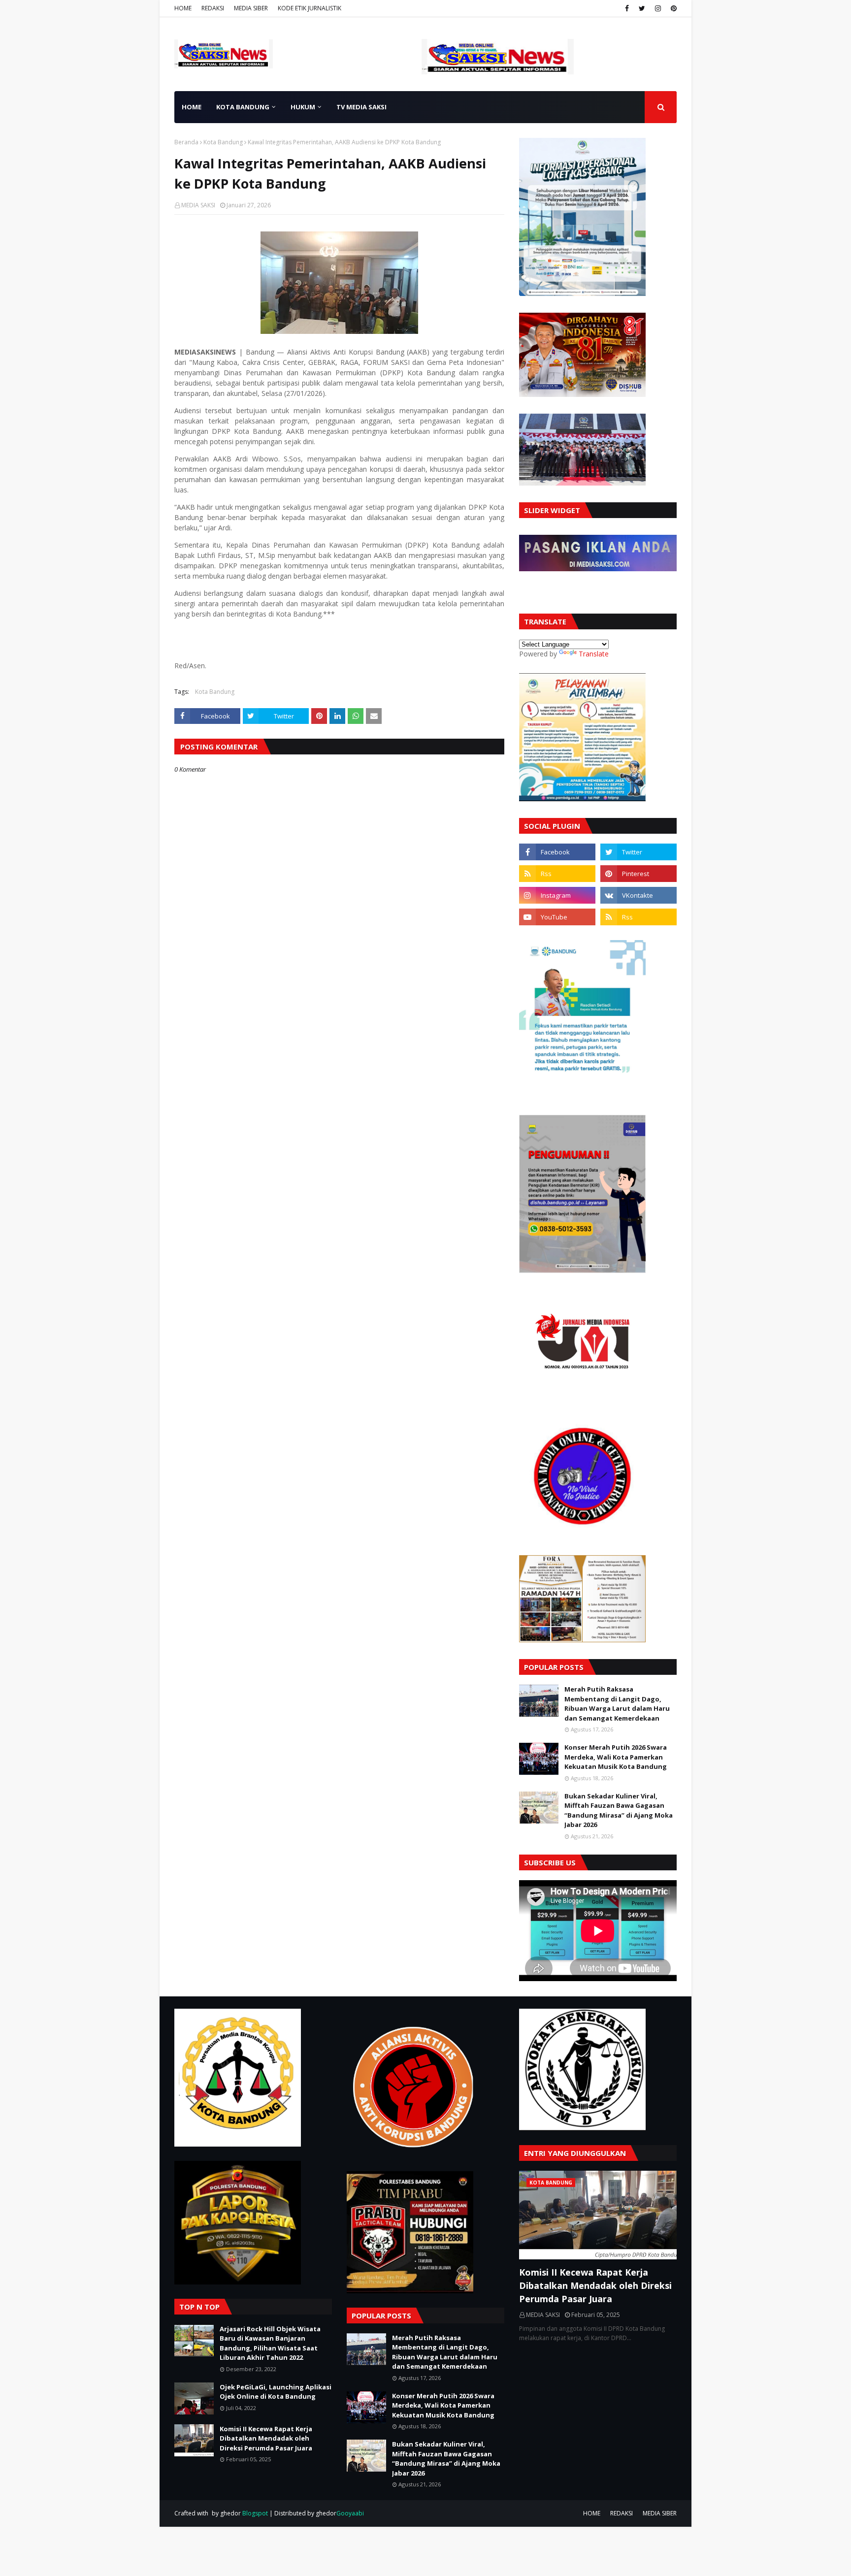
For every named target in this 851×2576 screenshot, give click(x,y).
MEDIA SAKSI (198, 205)
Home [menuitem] (192, 107)
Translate (594, 654)
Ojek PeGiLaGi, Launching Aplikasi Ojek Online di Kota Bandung (276, 2392)
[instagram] (658, 8)
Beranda (186, 142)
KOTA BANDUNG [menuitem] (243, 107)
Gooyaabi (350, 2513)
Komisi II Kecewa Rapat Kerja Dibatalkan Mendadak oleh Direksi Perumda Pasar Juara (266, 2438)
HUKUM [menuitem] (303, 107)
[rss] (557, 874)
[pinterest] (672, 8)
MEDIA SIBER (251, 8)
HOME (183, 8)
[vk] (638, 895)
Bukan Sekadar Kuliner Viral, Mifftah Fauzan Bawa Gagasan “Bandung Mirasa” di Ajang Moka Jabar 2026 (619, 1810)
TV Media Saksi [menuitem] (361, 107)
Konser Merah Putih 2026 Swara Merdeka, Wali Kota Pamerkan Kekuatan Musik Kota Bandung (616, 1757)
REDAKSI (213, 8)
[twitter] (642, 8)
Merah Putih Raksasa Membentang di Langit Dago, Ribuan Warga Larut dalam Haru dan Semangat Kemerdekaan (617, 1704)
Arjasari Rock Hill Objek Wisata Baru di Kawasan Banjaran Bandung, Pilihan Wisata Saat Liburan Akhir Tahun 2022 (270, 2343)
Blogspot (255, 2513)
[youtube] (557, 917)
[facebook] (627, 8)
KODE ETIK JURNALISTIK (310, 8)
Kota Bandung (223, 142)
